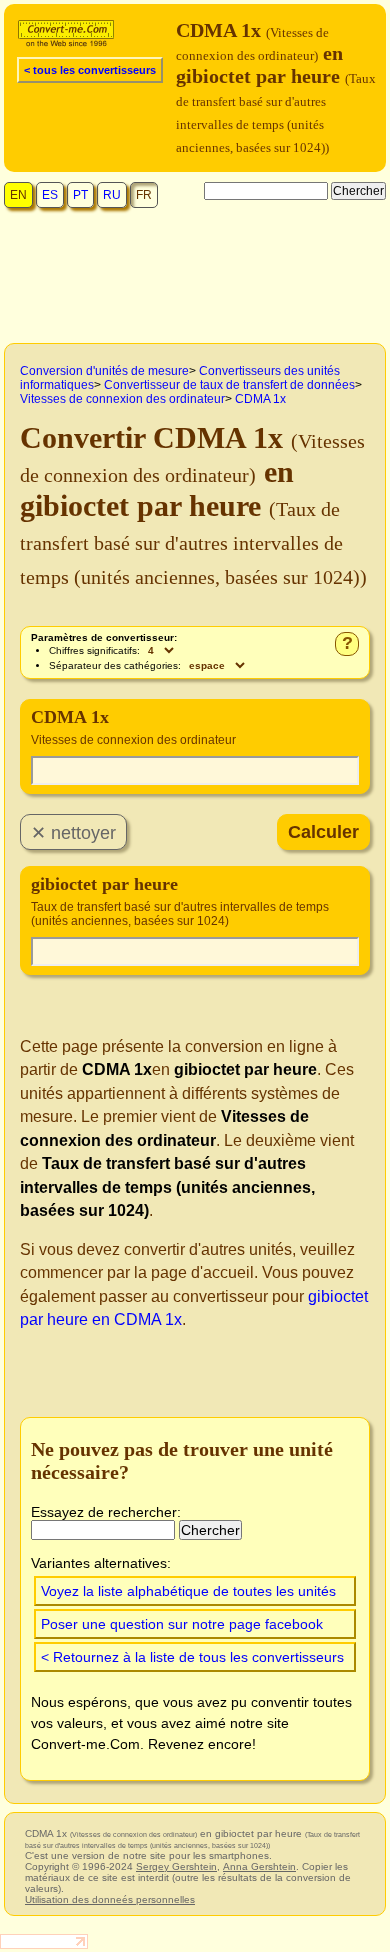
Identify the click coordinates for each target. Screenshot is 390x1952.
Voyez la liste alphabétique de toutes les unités (188, 1591)
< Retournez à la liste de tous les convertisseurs (192, 1657)
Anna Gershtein (259, 1866)
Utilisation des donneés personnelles (110, 1899)
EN (18, 195)
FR (144, 195)
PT (80, 195)
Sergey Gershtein (176, 1866)
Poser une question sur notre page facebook (182, 1624)
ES (50, 195)
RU (112, 195)
